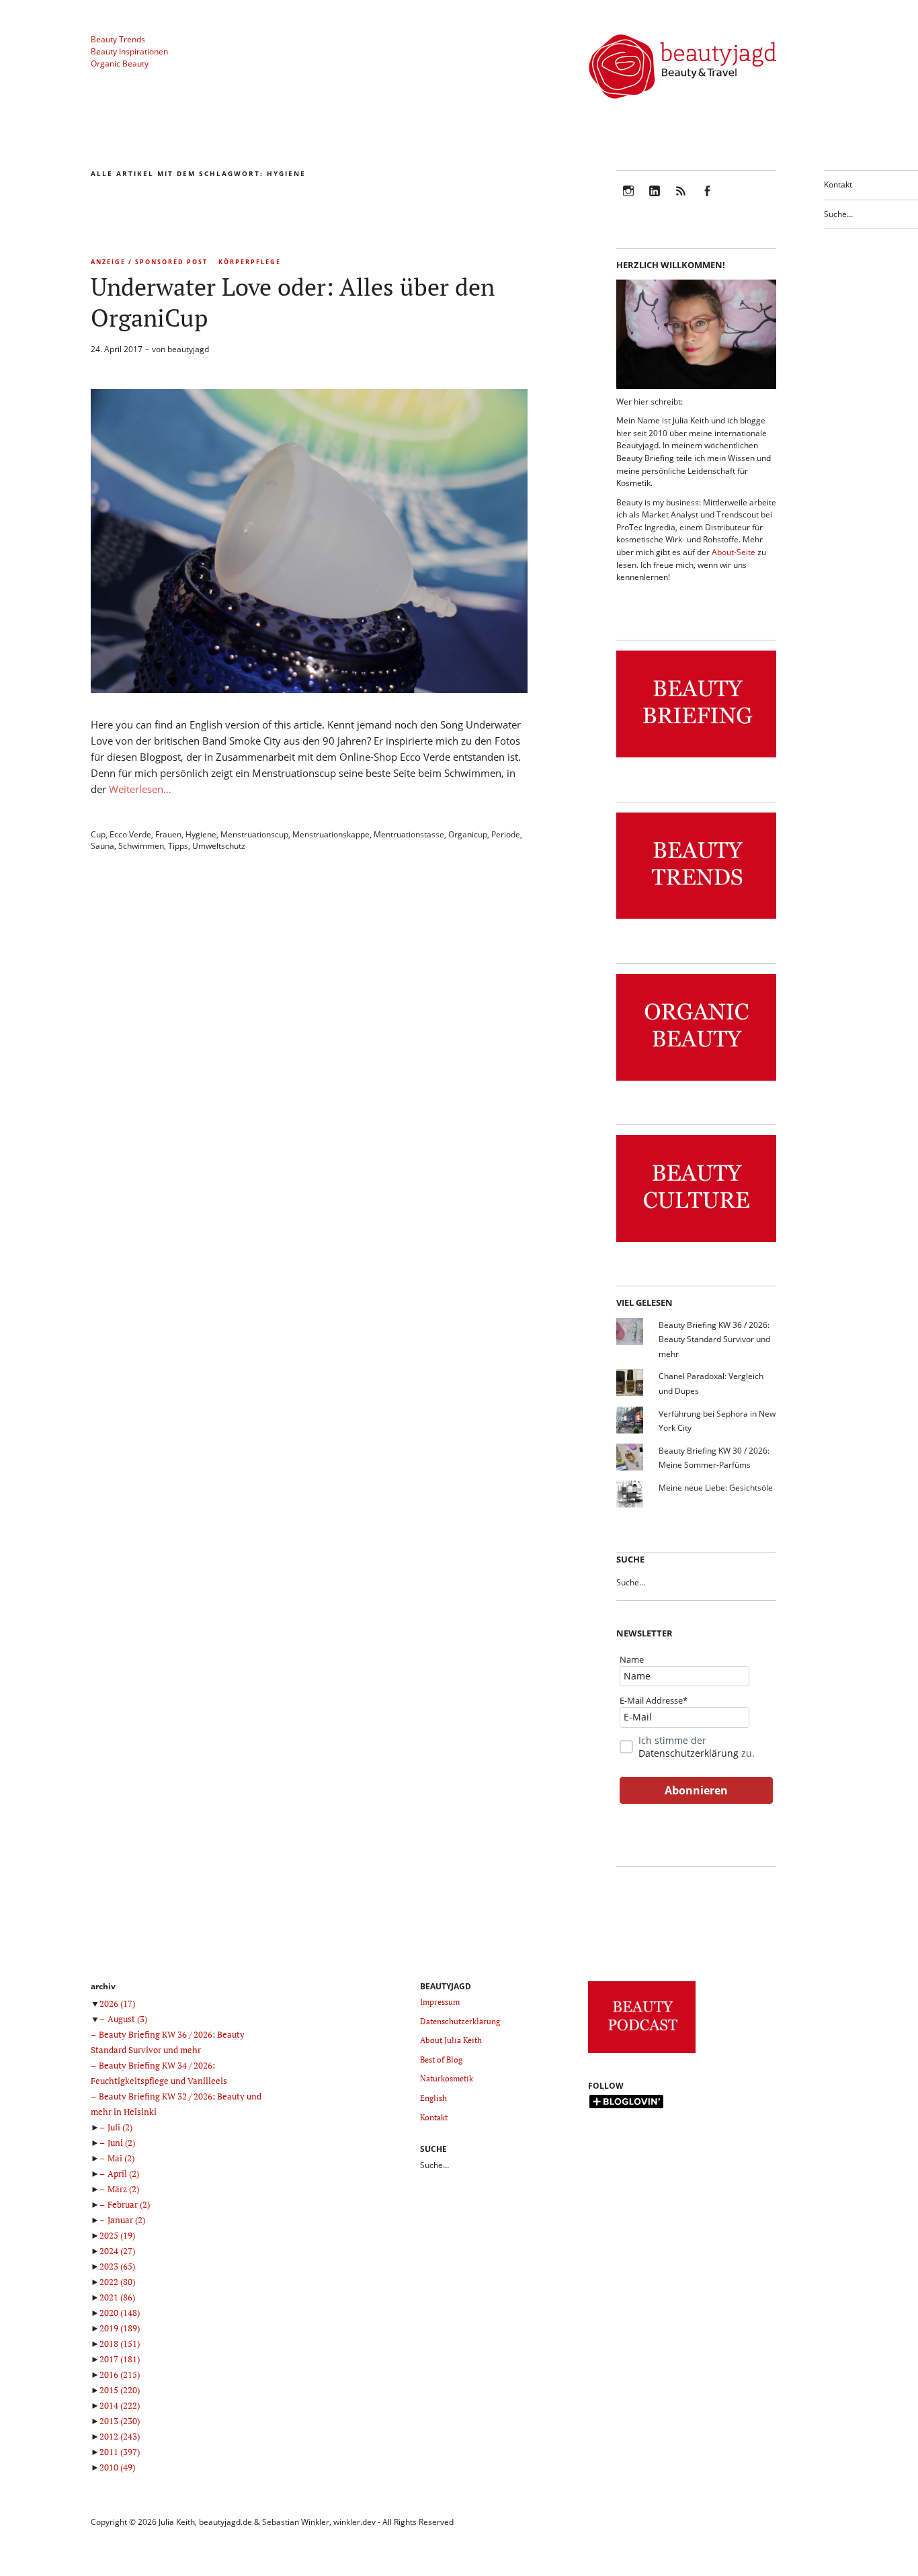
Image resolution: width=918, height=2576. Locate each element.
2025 (117, 2235)
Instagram (628, 200)
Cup (98, 834)
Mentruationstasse (409, 834)
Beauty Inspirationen (129, 51)
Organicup (468, 834)
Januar (126, 2220)
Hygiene (201, 834)
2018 (120, 2343)
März (123, 2189)
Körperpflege (250, 262)
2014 (120, 2405)
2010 (117, 2467)
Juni (121, 2143)
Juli (120, 2127)
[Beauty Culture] (696, 1242)
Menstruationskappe (331, 834)
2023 (117, 2266)
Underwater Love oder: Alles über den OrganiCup (293, 302)
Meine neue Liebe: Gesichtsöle (716, 1488)
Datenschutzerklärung (688, 1753)
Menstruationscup (254, 834)
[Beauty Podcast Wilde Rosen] (642, 2053)
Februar (129, 2204)
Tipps (178, 846)
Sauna (102, 846)
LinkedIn (655, 200)
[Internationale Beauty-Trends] (696, 919)
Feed (681, 200)
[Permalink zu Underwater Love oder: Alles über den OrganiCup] (309, 689)
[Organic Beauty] (696, 1081)
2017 (120, 2359)
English (433, 2098)
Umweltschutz (219, 846)
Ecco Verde (130, 834)
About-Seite (734, 552)
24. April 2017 (117, 349)
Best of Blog (441, 2060)
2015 (120, 2390)
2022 (117, 2282)
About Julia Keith (451, 2040)
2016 (120, 2374)
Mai (121, 2158)
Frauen (168, 834)
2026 (117, 2003)
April (123, 2173)
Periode (506, 834)
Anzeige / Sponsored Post (149, 262)
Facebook (707, 200)
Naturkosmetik (447, 2078)
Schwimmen (141, 846)
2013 (120, 2421)
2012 (120, 2436)
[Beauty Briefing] (696, 758)
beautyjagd (188, 349)
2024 (117, 2251)
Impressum (440, 2002)
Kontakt (838, 184)
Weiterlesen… (140, 789)
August (127, 2019)
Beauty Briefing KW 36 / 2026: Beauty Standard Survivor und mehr (714, 1339)
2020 (120, 2313)
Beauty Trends (118, 39)
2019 (120, 2328)
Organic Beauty (120, 64)
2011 (120, 2452)
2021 (117, 2297)
